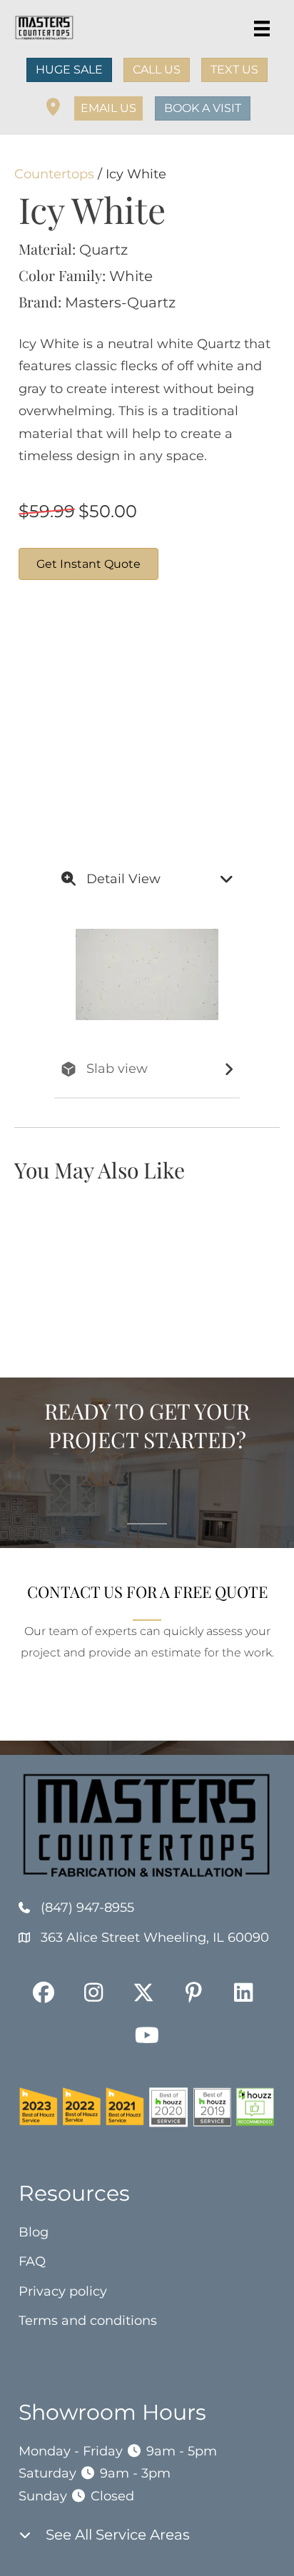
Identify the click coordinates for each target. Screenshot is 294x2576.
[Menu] (262, 29)
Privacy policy (63, 2291)
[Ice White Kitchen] (72, 769)
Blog (34, 2232)
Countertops (54, 174)
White (131, 276)
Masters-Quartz (120, 302)
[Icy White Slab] (179, 662)
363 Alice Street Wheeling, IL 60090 (155, 1938)
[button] (108, 108)
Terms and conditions (88, 2321)
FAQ (32, 2261)
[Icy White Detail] (72, 662)
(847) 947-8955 (87, 1908)
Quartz (103, 250)
